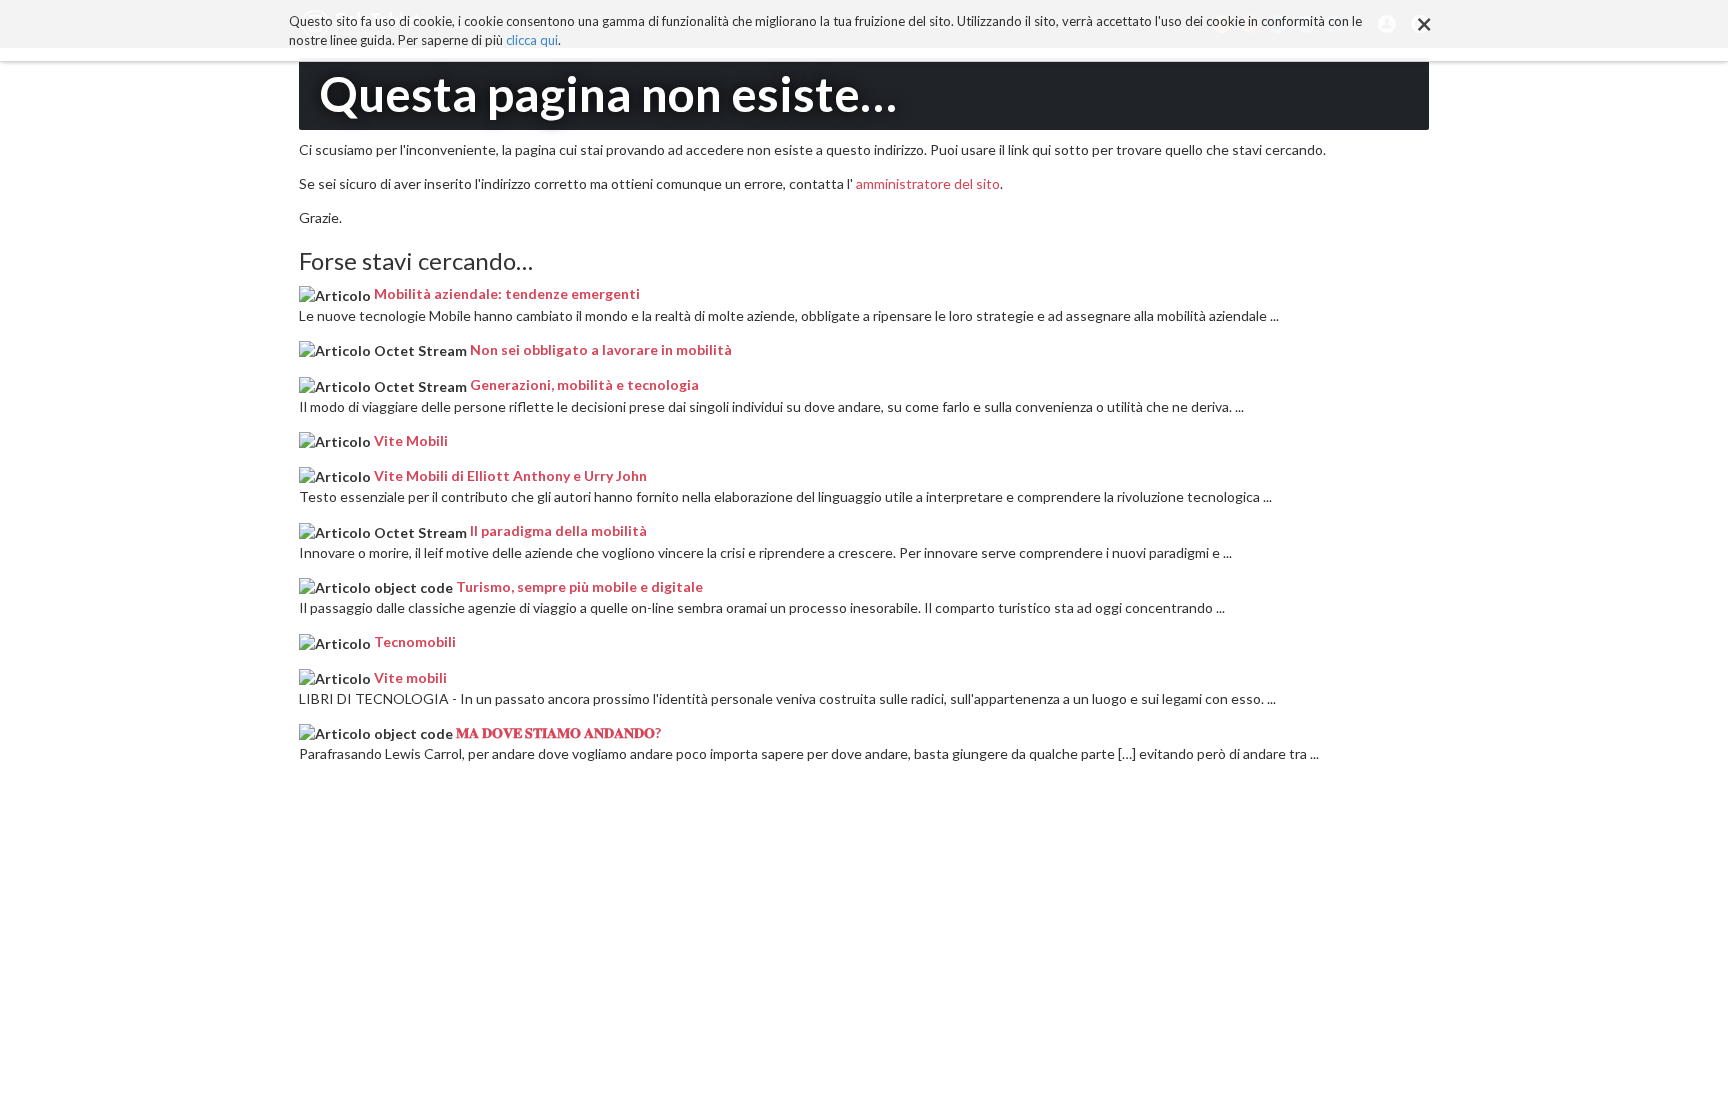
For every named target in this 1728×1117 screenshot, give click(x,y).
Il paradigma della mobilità (558, 530)
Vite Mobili (411, 440)
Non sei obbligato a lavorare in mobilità (601, 349)
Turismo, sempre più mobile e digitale (579, 586)
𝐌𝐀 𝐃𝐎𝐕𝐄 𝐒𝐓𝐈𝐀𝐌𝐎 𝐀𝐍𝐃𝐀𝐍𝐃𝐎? (558, 732)
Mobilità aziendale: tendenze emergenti (507, 293)
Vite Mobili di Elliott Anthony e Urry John (510, 475)
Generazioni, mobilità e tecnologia (584, 384)
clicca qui (532, 40)
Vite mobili (410, 677)
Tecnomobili (415, 641)
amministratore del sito (928, 183)
